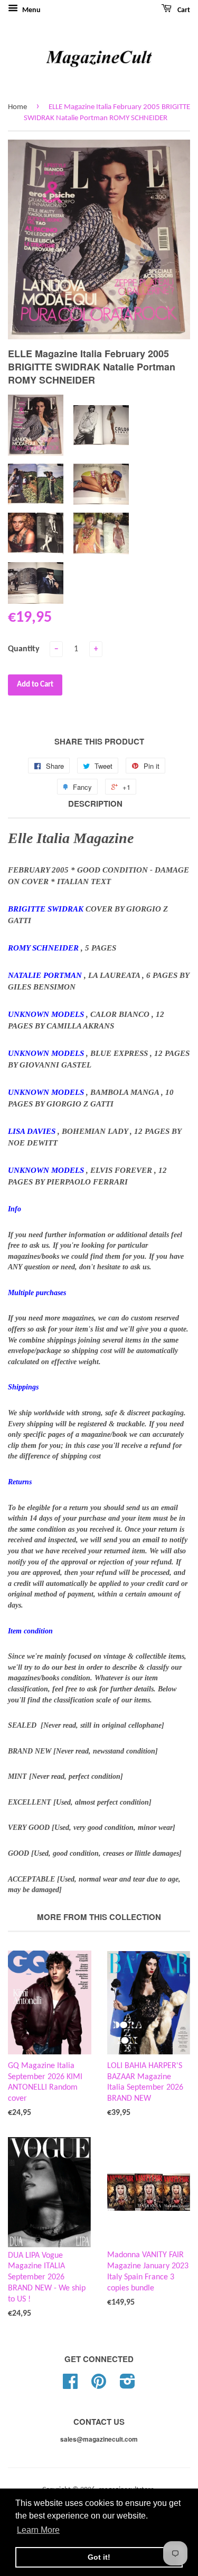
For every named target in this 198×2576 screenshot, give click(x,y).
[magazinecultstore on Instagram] (128, 2386)
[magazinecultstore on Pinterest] (99, 2386)
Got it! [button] (99, 2557)
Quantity (24, 649)
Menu (31, 10)
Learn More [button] (38, 2530)
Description (95, 804)
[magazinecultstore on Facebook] (70, 2386)
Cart (183, 10)
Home (17, 107)
